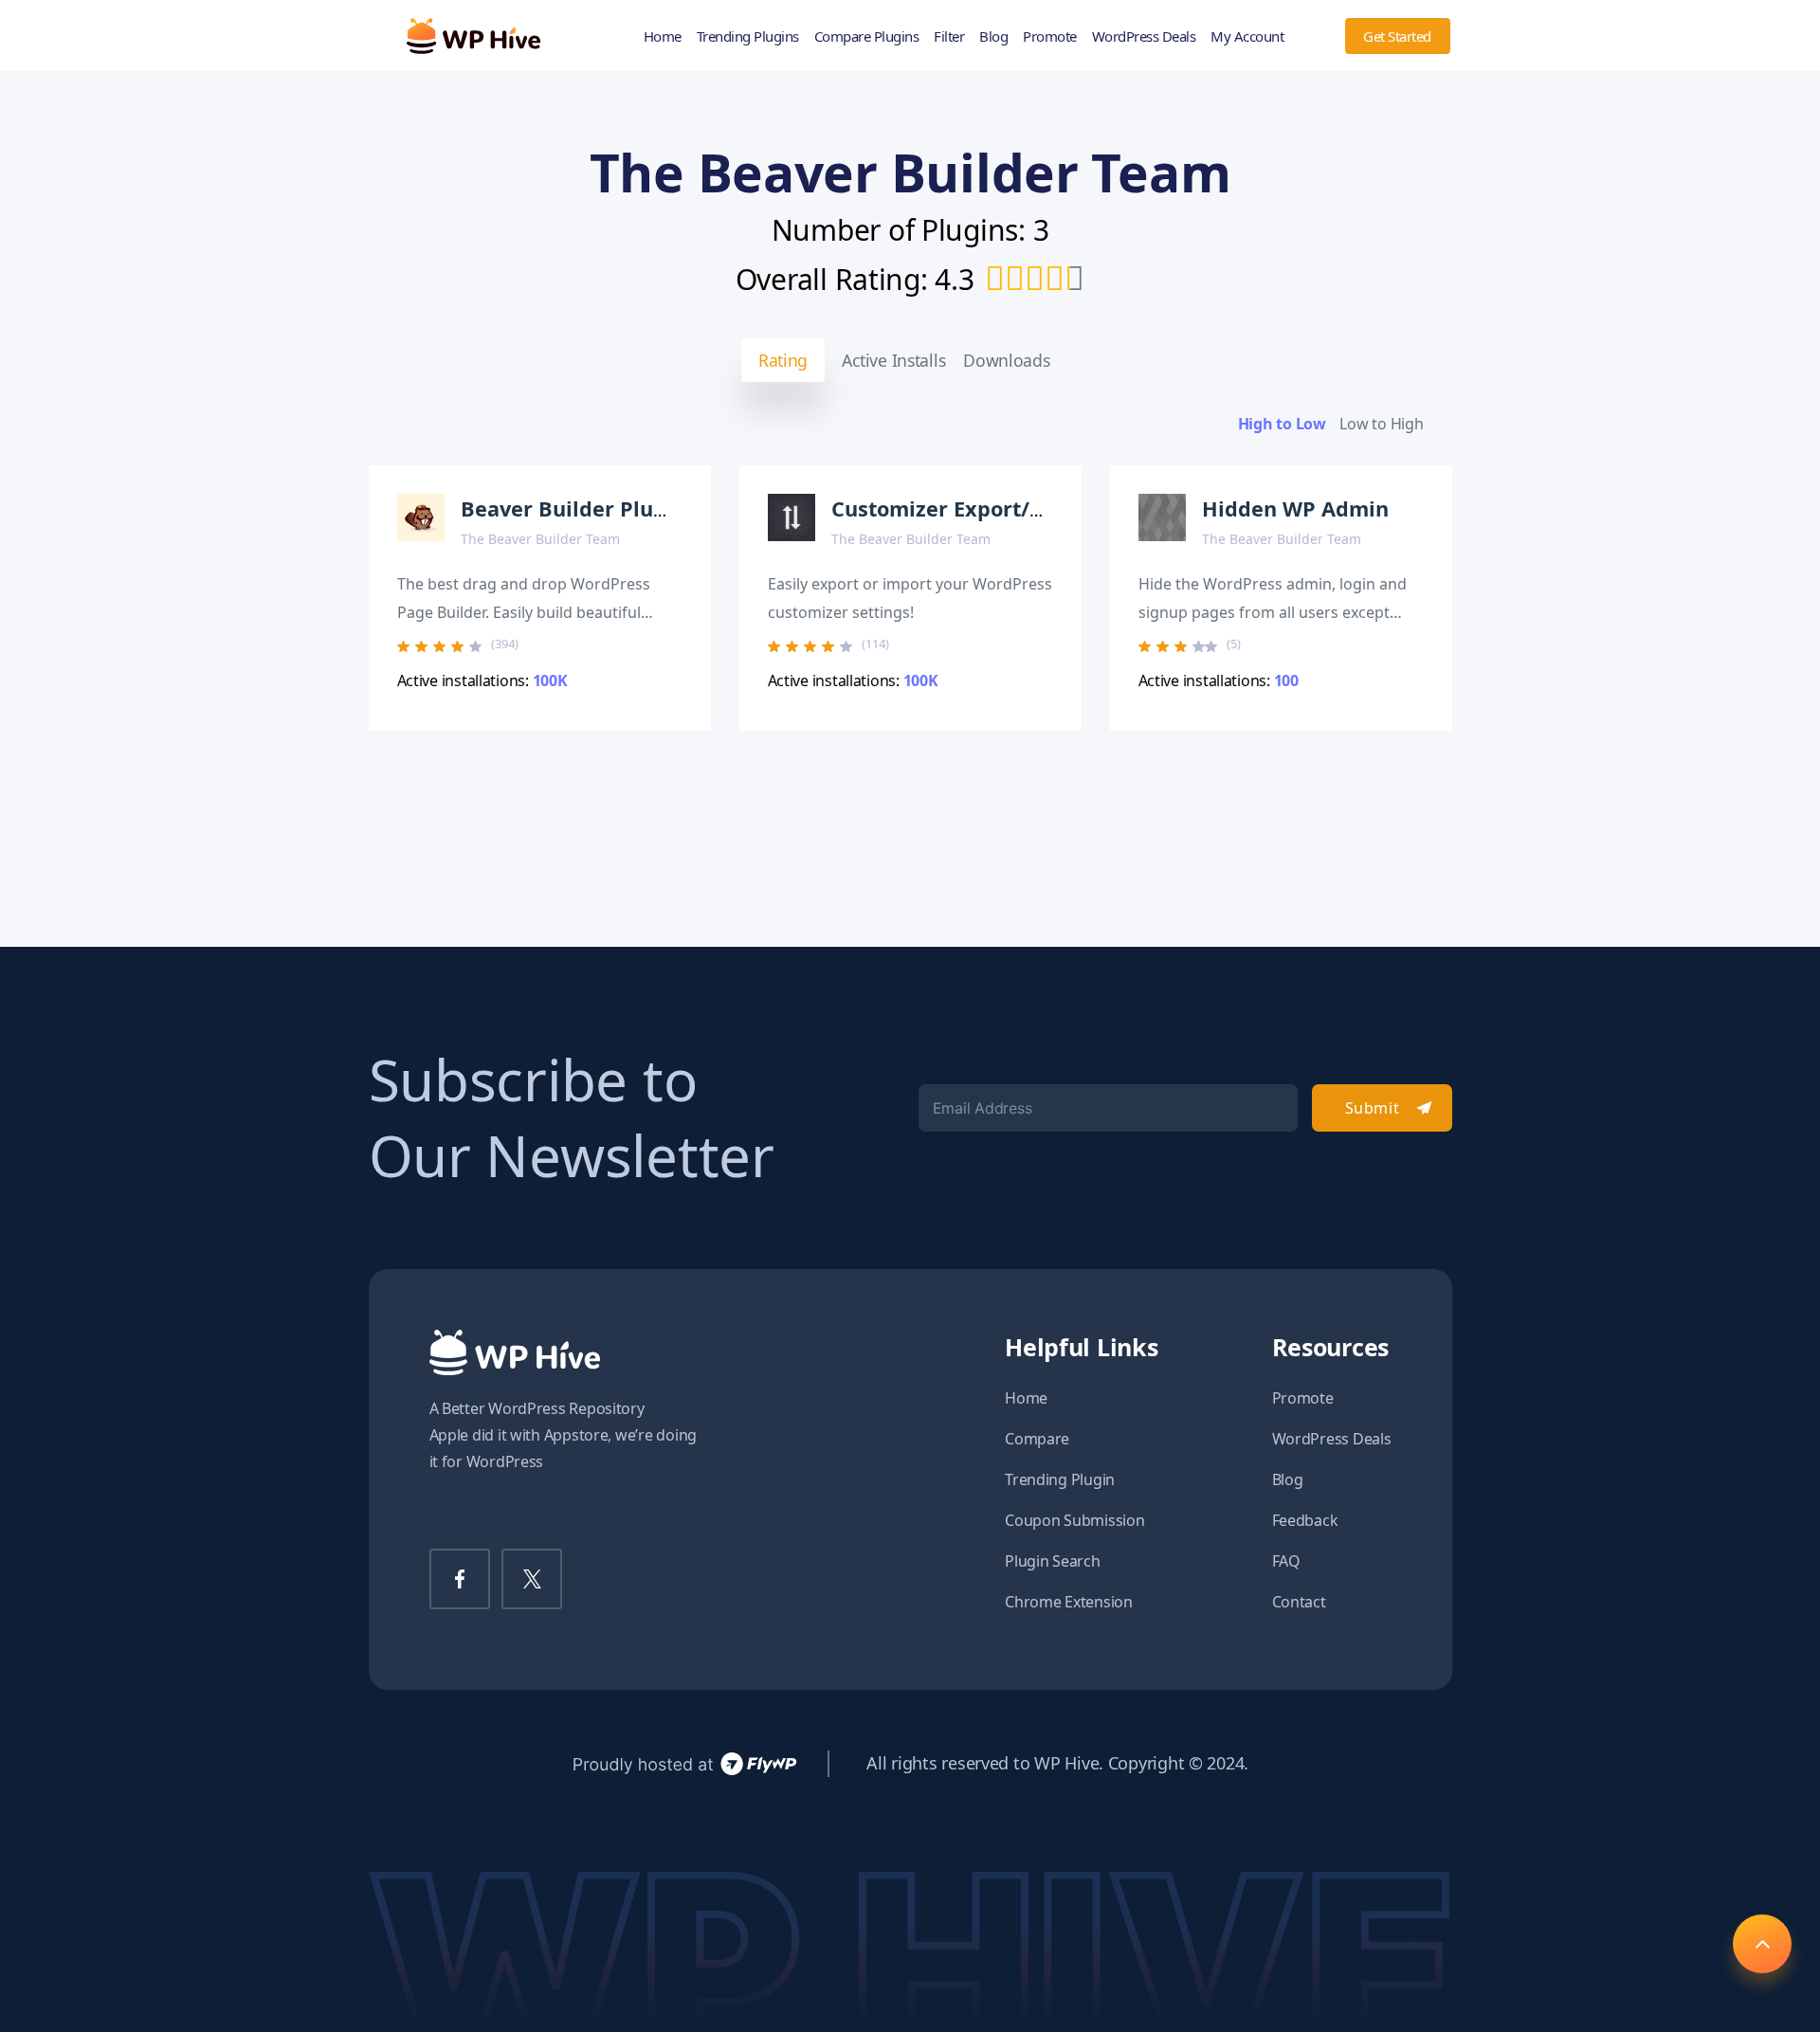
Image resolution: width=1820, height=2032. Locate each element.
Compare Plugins (867, 36)
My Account (1247, 36)
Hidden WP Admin (1295, 508)
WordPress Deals (1144, 36)
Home (663, 36)
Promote (1050, 36)
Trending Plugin (1060, 1479)
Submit (1372, 1108)
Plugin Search (1053, 1561)
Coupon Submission (1074, 1520)
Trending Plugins (748, 36)
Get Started (1397, 36)
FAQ (1286, 1561)
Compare (1037, 1439)
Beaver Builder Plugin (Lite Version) (644, 508)
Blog (993, 36)
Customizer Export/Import (966, 508)
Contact (1299, 1602)
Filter (949, 36)
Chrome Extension (1069, 1602)
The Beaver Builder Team (540, 539)
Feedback (1305, 1520)
